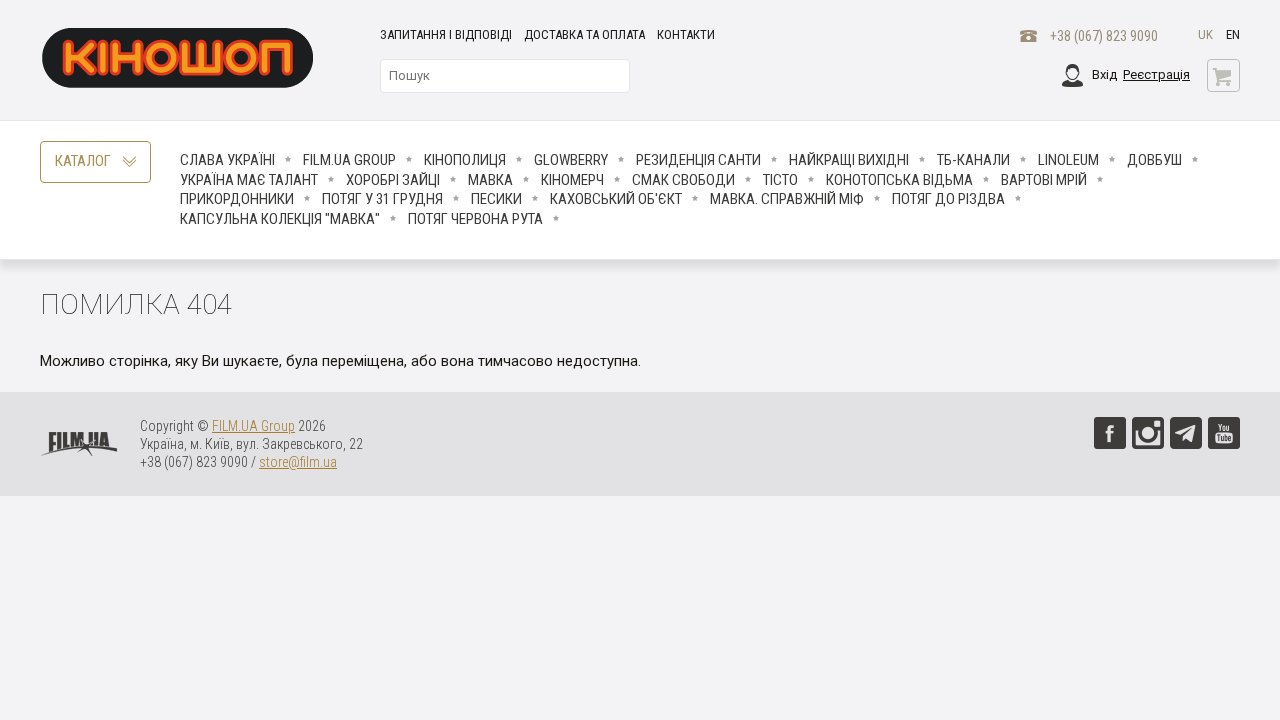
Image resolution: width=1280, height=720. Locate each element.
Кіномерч (572, 180)
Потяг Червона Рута (475, 219)
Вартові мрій (1044, 180)
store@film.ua (298, 462)
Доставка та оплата (584, 34)
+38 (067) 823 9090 (1104, 36)
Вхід (1104, 74)
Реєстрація (1156, 74)
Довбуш (1154, 160)
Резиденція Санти (698, 160)
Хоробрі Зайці (393, 180)
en (1233, 34)
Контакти (686, 34)
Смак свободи (683, 180)
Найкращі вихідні (849, 160)
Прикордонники (237, 199)
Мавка (490, 180)
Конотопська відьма (899, 180)
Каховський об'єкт (616, 199)
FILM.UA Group (349, 160)
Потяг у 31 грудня (382, 199)
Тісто (780, 180)
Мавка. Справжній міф (787, 199)
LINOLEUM (1068, 160)
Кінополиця (465, 160)
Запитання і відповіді (446, 34)
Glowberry (571, 160)
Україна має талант (249, 180)
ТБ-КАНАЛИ (973, 160)
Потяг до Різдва (948, 199)
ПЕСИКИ (496, 199)
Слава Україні (227, 160)
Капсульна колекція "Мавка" (280, 219)
